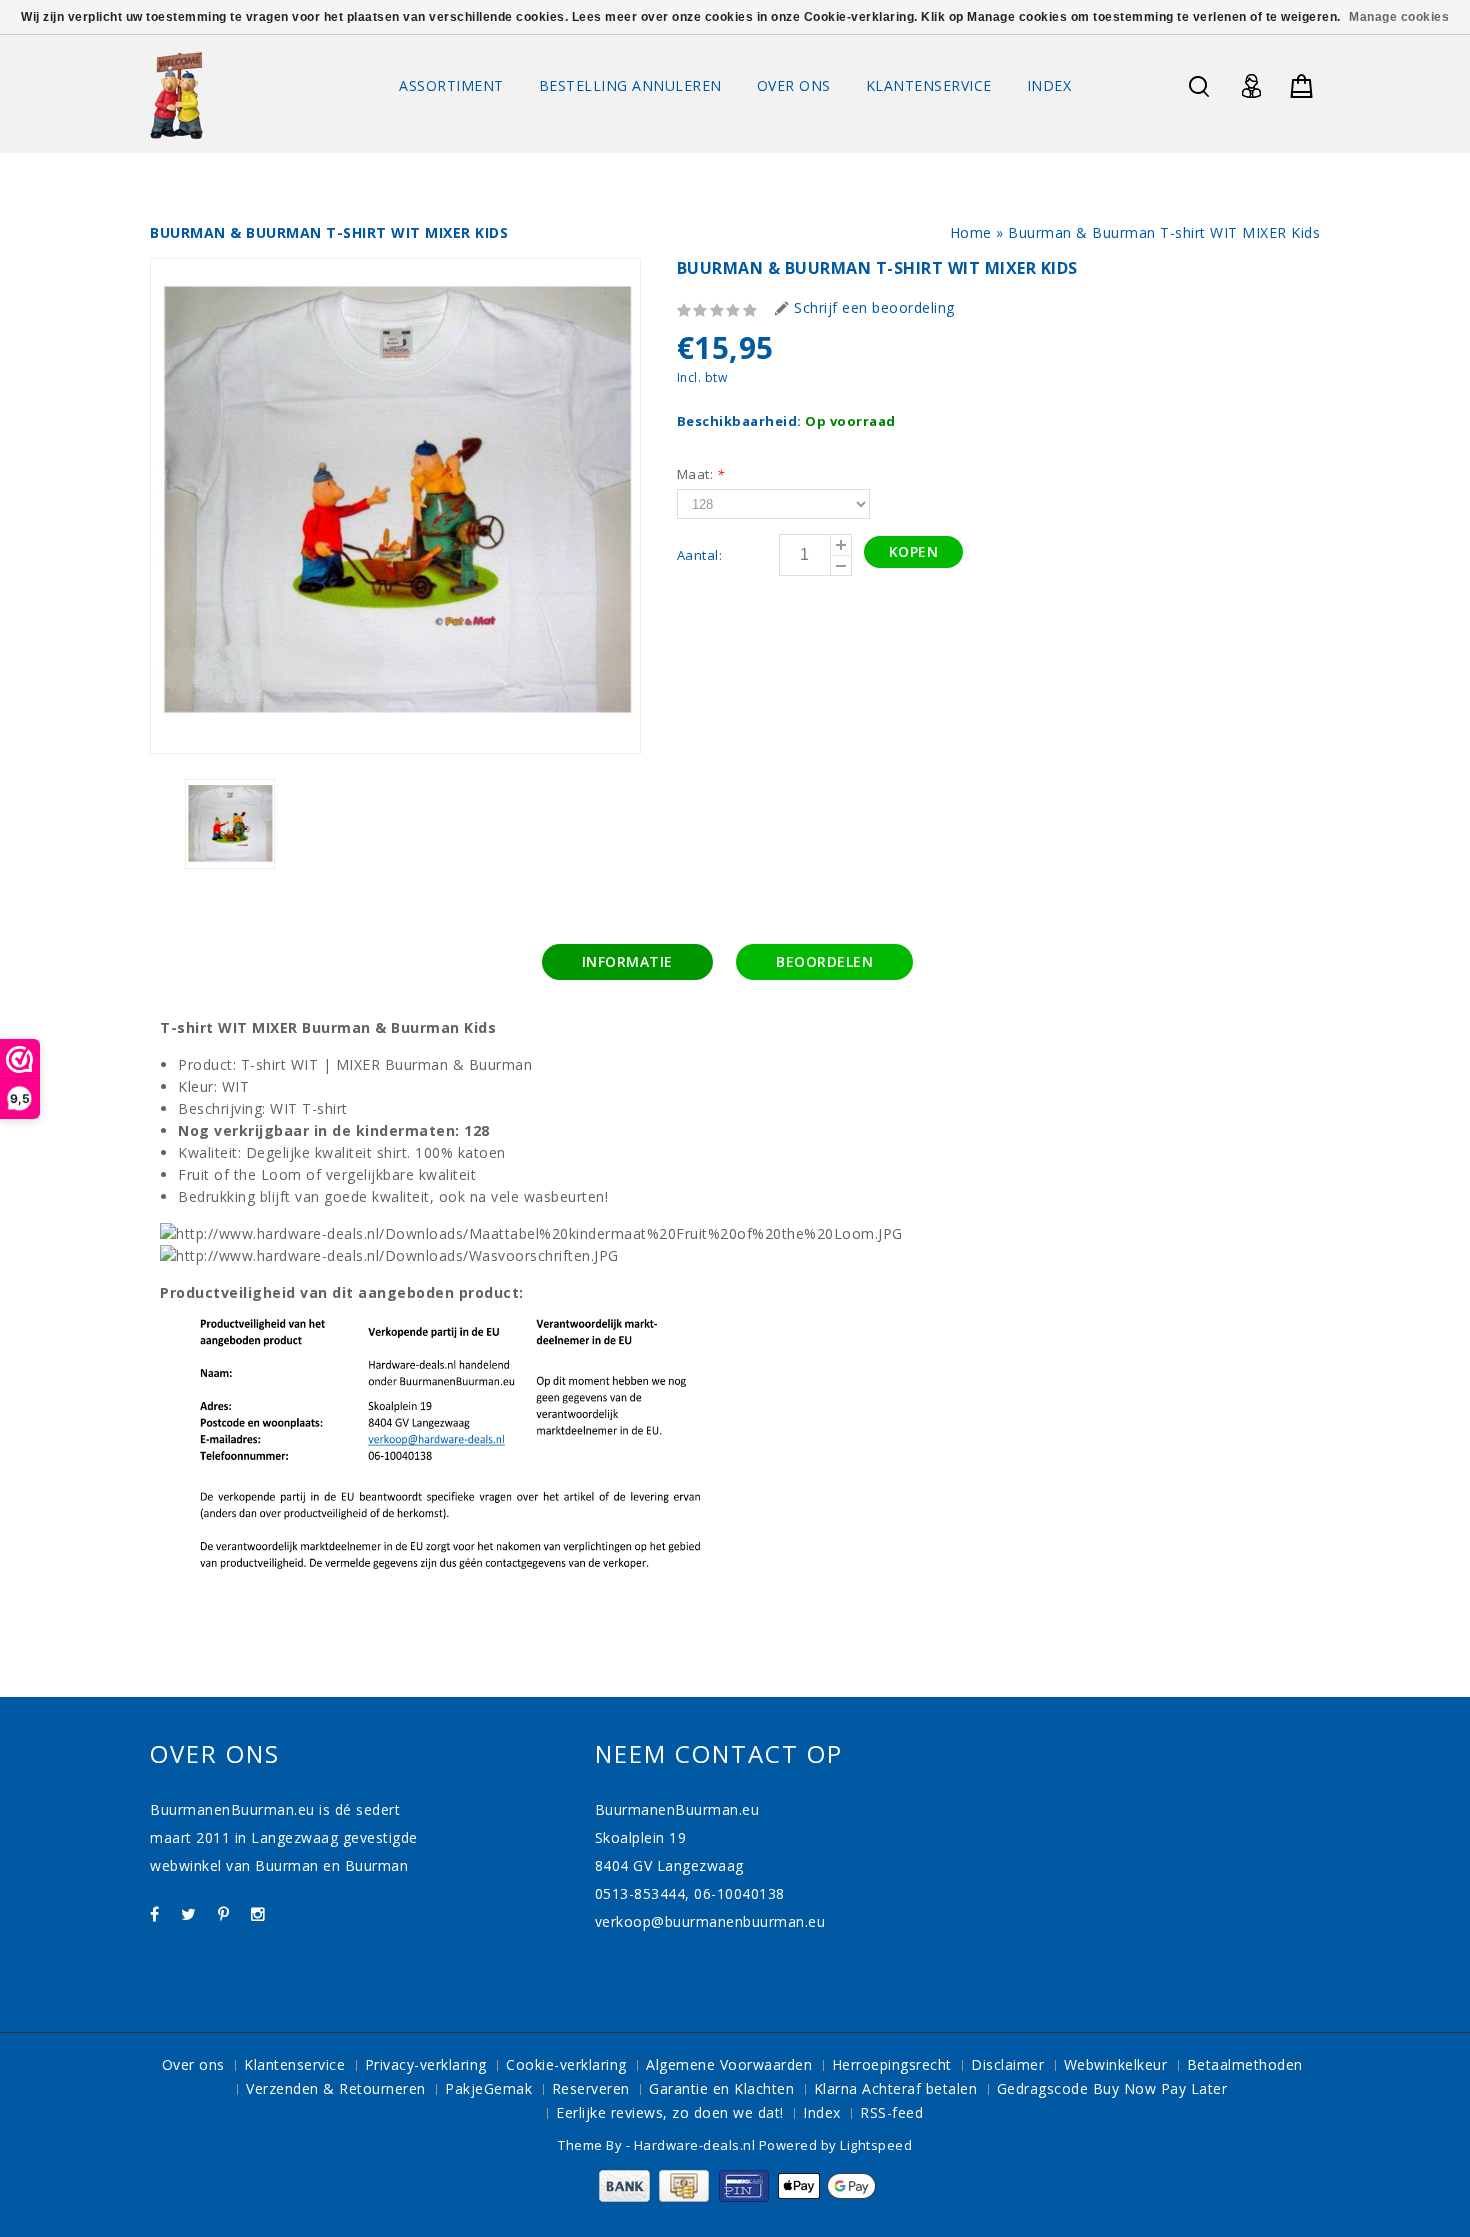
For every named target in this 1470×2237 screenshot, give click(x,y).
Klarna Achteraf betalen (896, 2088)
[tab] (627, 962)
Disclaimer (1007, 2064)
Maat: (701, 474)
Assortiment (451, 85)
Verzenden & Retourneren (336, 2088)
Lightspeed (876, 2145)
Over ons (794, 85)
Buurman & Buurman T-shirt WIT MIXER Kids (1164, 232)
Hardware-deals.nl (696, 2145)
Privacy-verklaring (426, 2064)
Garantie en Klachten (721, 2088)
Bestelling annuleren (630, 85)
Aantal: (700, 555)
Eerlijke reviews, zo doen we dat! (670, 2112)
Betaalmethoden (1245, 2064)
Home (971, 232)
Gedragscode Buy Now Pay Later (1112, 2088)
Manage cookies (1399, 17)
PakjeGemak (488, 2088)
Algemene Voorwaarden (729, 2064)
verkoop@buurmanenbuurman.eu (710, 1921)
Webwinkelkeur (1116, 2064)
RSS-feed (891, 2112)
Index (1049, 85)
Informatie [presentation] (627, 961)
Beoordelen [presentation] (824, 961)
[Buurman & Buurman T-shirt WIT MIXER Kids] (395, 506)
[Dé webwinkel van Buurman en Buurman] (176, 94)
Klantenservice (929, 85)
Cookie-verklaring (566, 2064)
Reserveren (591, 2088)
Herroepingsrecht (892, 2064)
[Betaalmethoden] (735, 2196)
